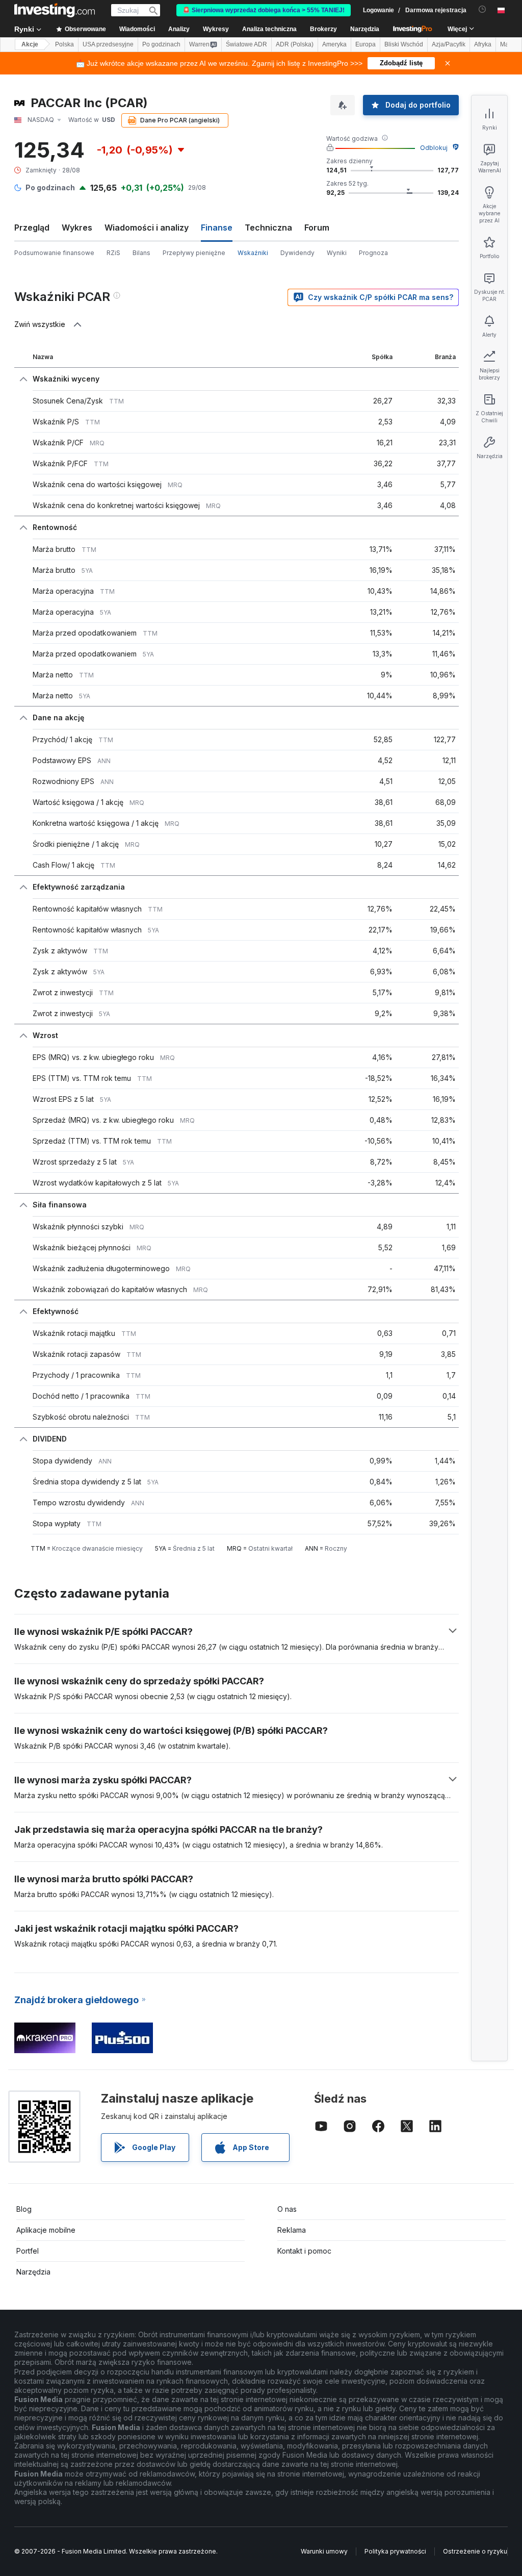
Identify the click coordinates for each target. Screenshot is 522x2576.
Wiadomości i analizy (147, 228)
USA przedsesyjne (108, 44)
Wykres (77, 228)
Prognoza (373, 253)
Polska (64, 44)
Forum (317, 228)
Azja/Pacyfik (449, 44)
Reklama (292, 2230)
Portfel (28, 2251)
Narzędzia (33, 2272)
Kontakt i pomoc (304, 2251)
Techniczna (268, 228)
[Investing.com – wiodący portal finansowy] (55, 10)
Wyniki (337, 253)
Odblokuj (434, 148)
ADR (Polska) (295, 44)
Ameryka (334, 44)
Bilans (141, 253)
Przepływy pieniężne (194, 253)
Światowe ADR (246, 44)
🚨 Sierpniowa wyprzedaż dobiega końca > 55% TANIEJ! (264, 10)
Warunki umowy (324, 2551)
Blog (24, 2209)
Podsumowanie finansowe (54, 253)
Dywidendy (297, 253)
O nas (287, 2209)
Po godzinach (161, 44)
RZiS (113, 253)
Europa (366, 44)
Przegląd (32, 228)
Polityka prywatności (395, 2551)
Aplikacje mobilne (46, 2230)
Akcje (30, 44)
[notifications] (482, 9)
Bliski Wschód (404, 44)
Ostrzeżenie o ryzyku (475, 2551)
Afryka (483, 44)
